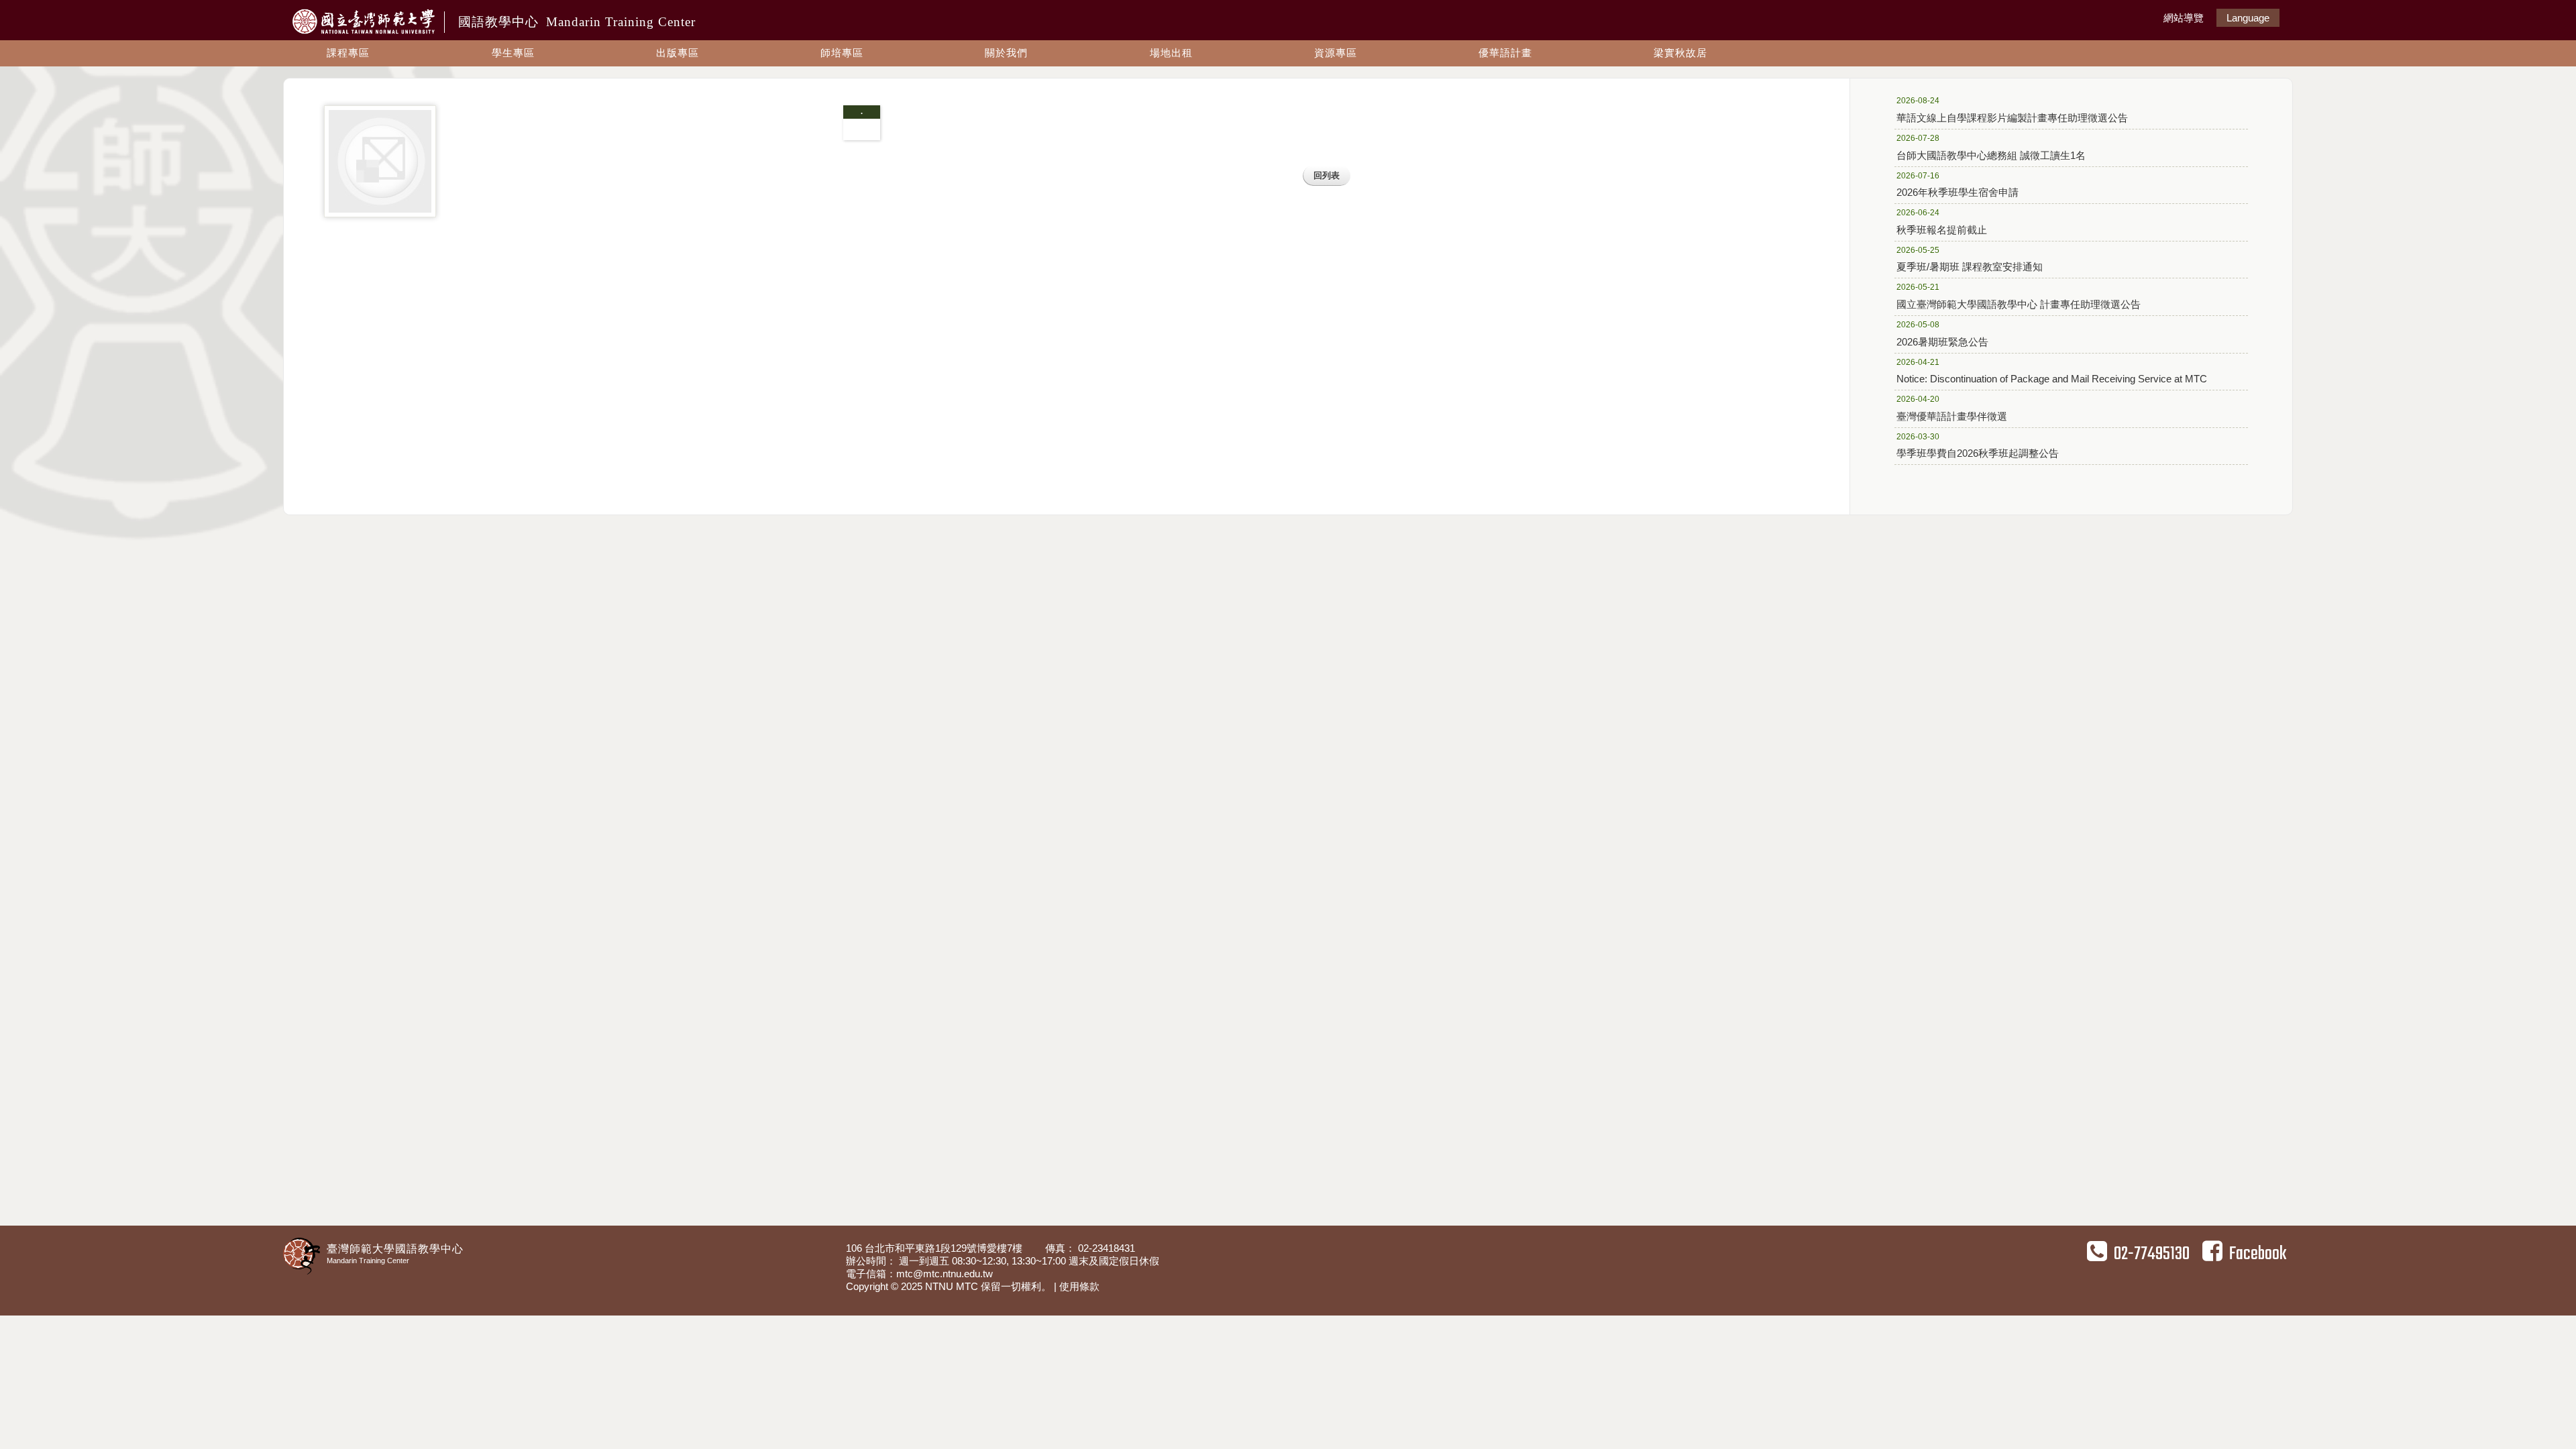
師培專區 (842, 53)
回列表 (1327, 175)
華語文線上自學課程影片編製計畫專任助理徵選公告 (2012, 110)
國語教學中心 (577, 22)
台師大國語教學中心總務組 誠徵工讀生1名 (1991, 147)
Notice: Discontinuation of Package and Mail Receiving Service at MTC (2052, 371)
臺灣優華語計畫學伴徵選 (1952, 408)
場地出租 (1171, 53)
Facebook (2258, 1254)
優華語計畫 (1505, 53)
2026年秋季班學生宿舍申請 (1957, 185)
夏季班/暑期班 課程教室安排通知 (1970, 259)
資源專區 (1336, 53)
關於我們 (1006, 53)
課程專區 (348, 53)
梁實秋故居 (1680, 53)
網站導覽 (2184, 18)
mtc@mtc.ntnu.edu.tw (945, 1274)
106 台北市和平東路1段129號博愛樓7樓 (935, 1248)
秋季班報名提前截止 (1942, 222)
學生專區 (513, 53)
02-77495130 (2152, 1254)
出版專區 (678, 53)
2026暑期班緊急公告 (1942, 334)
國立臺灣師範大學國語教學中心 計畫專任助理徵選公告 (2019, 296)
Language (2248, 18)
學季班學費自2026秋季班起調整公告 (1978, 446)
